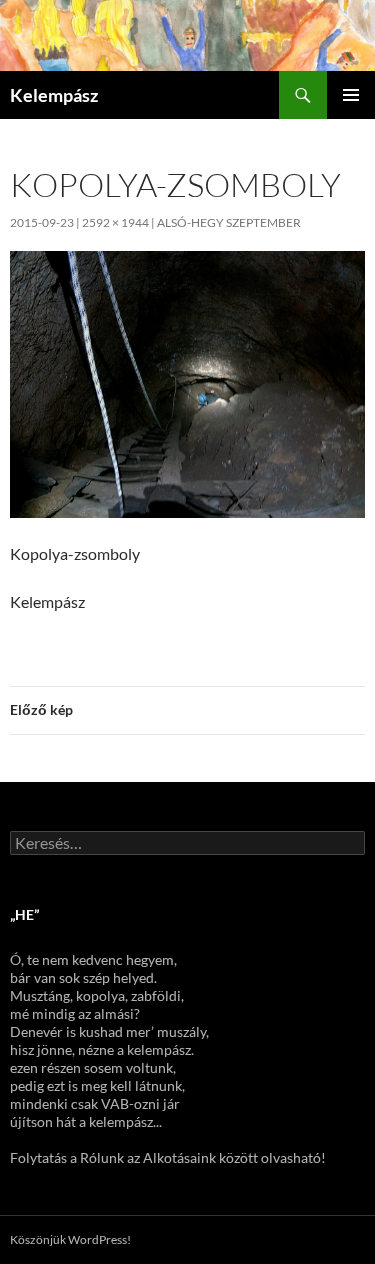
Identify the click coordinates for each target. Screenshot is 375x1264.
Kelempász (54, 95)
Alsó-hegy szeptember (229, 222)
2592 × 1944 (115, 222)
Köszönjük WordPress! (70, 1239)
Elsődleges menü (351, 95)
